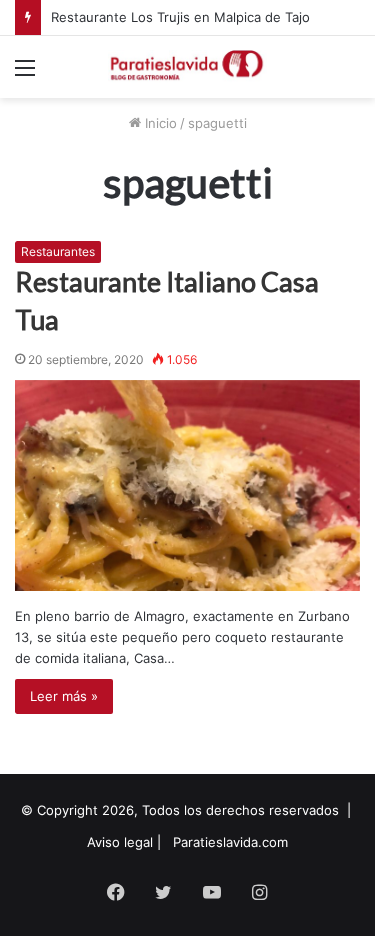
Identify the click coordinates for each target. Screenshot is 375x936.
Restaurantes (58, 251)
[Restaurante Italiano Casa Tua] (187, 485)
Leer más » (64, 696)
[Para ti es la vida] (188, 67)
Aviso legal (120, 842)
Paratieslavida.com (230, 842)
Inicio (159, 123)
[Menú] (25, 74)
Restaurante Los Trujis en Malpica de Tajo (180, 17)
